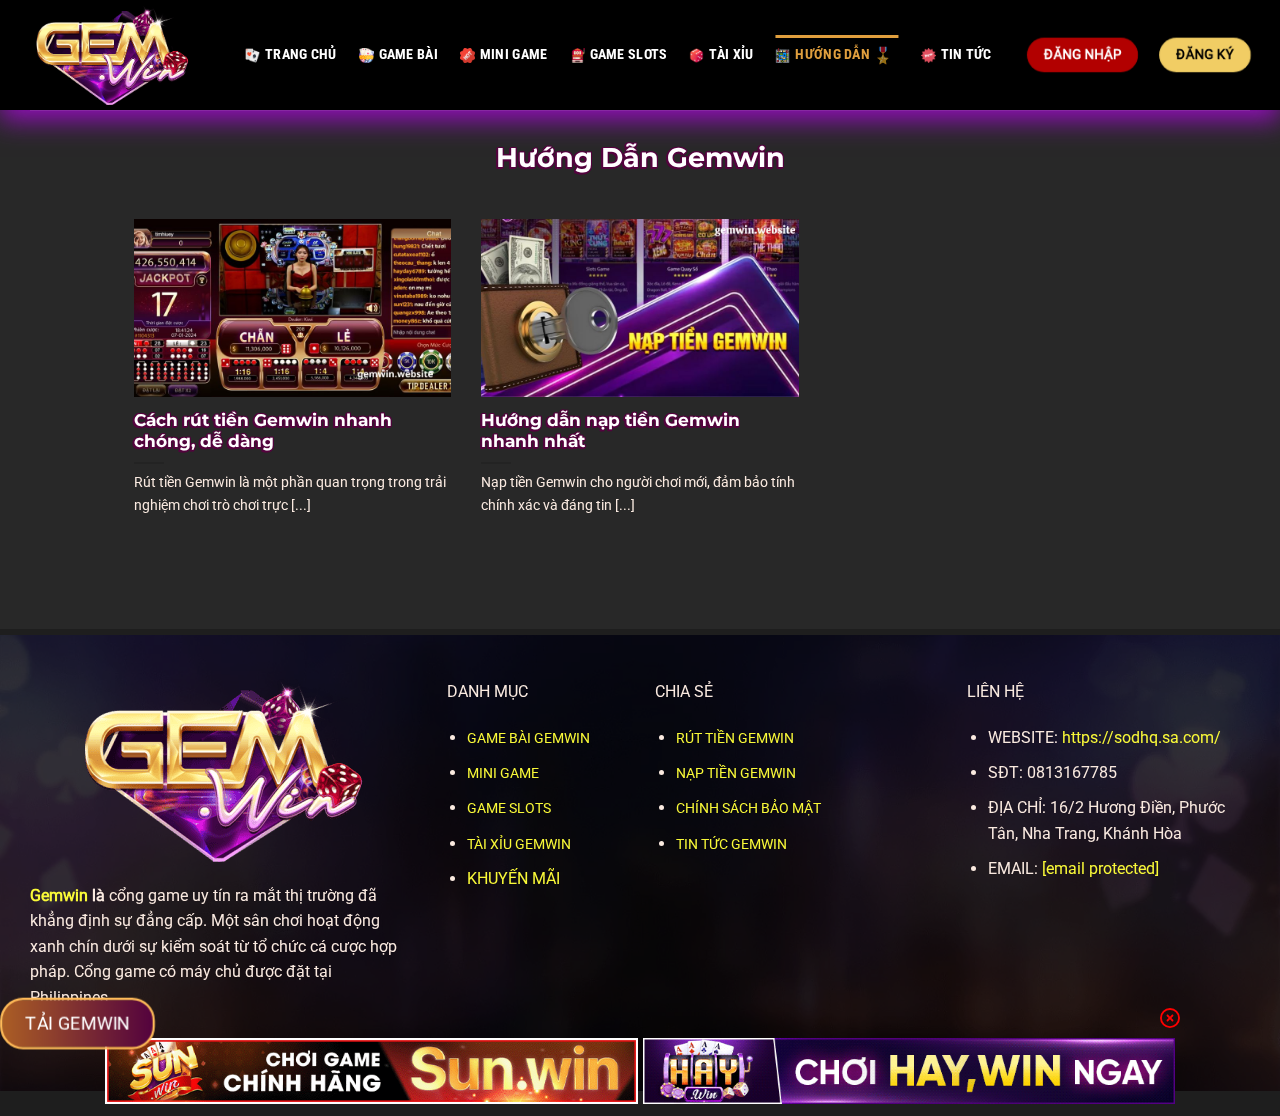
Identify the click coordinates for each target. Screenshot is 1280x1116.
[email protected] (1100, 868)
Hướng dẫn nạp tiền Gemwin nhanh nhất (610, 431)
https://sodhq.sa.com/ (1141, 737)
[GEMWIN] (122, 55)
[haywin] (909, 1071)
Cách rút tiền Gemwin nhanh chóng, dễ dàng (263, 431)
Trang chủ (301, 54)
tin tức (966, 54)
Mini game (514, 54)
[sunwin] (371, 1071)
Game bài (408, 54)
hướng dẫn (832, 54)
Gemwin (59, 895)
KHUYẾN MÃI (513, 878)
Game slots (629, 54)
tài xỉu (731, 54)
